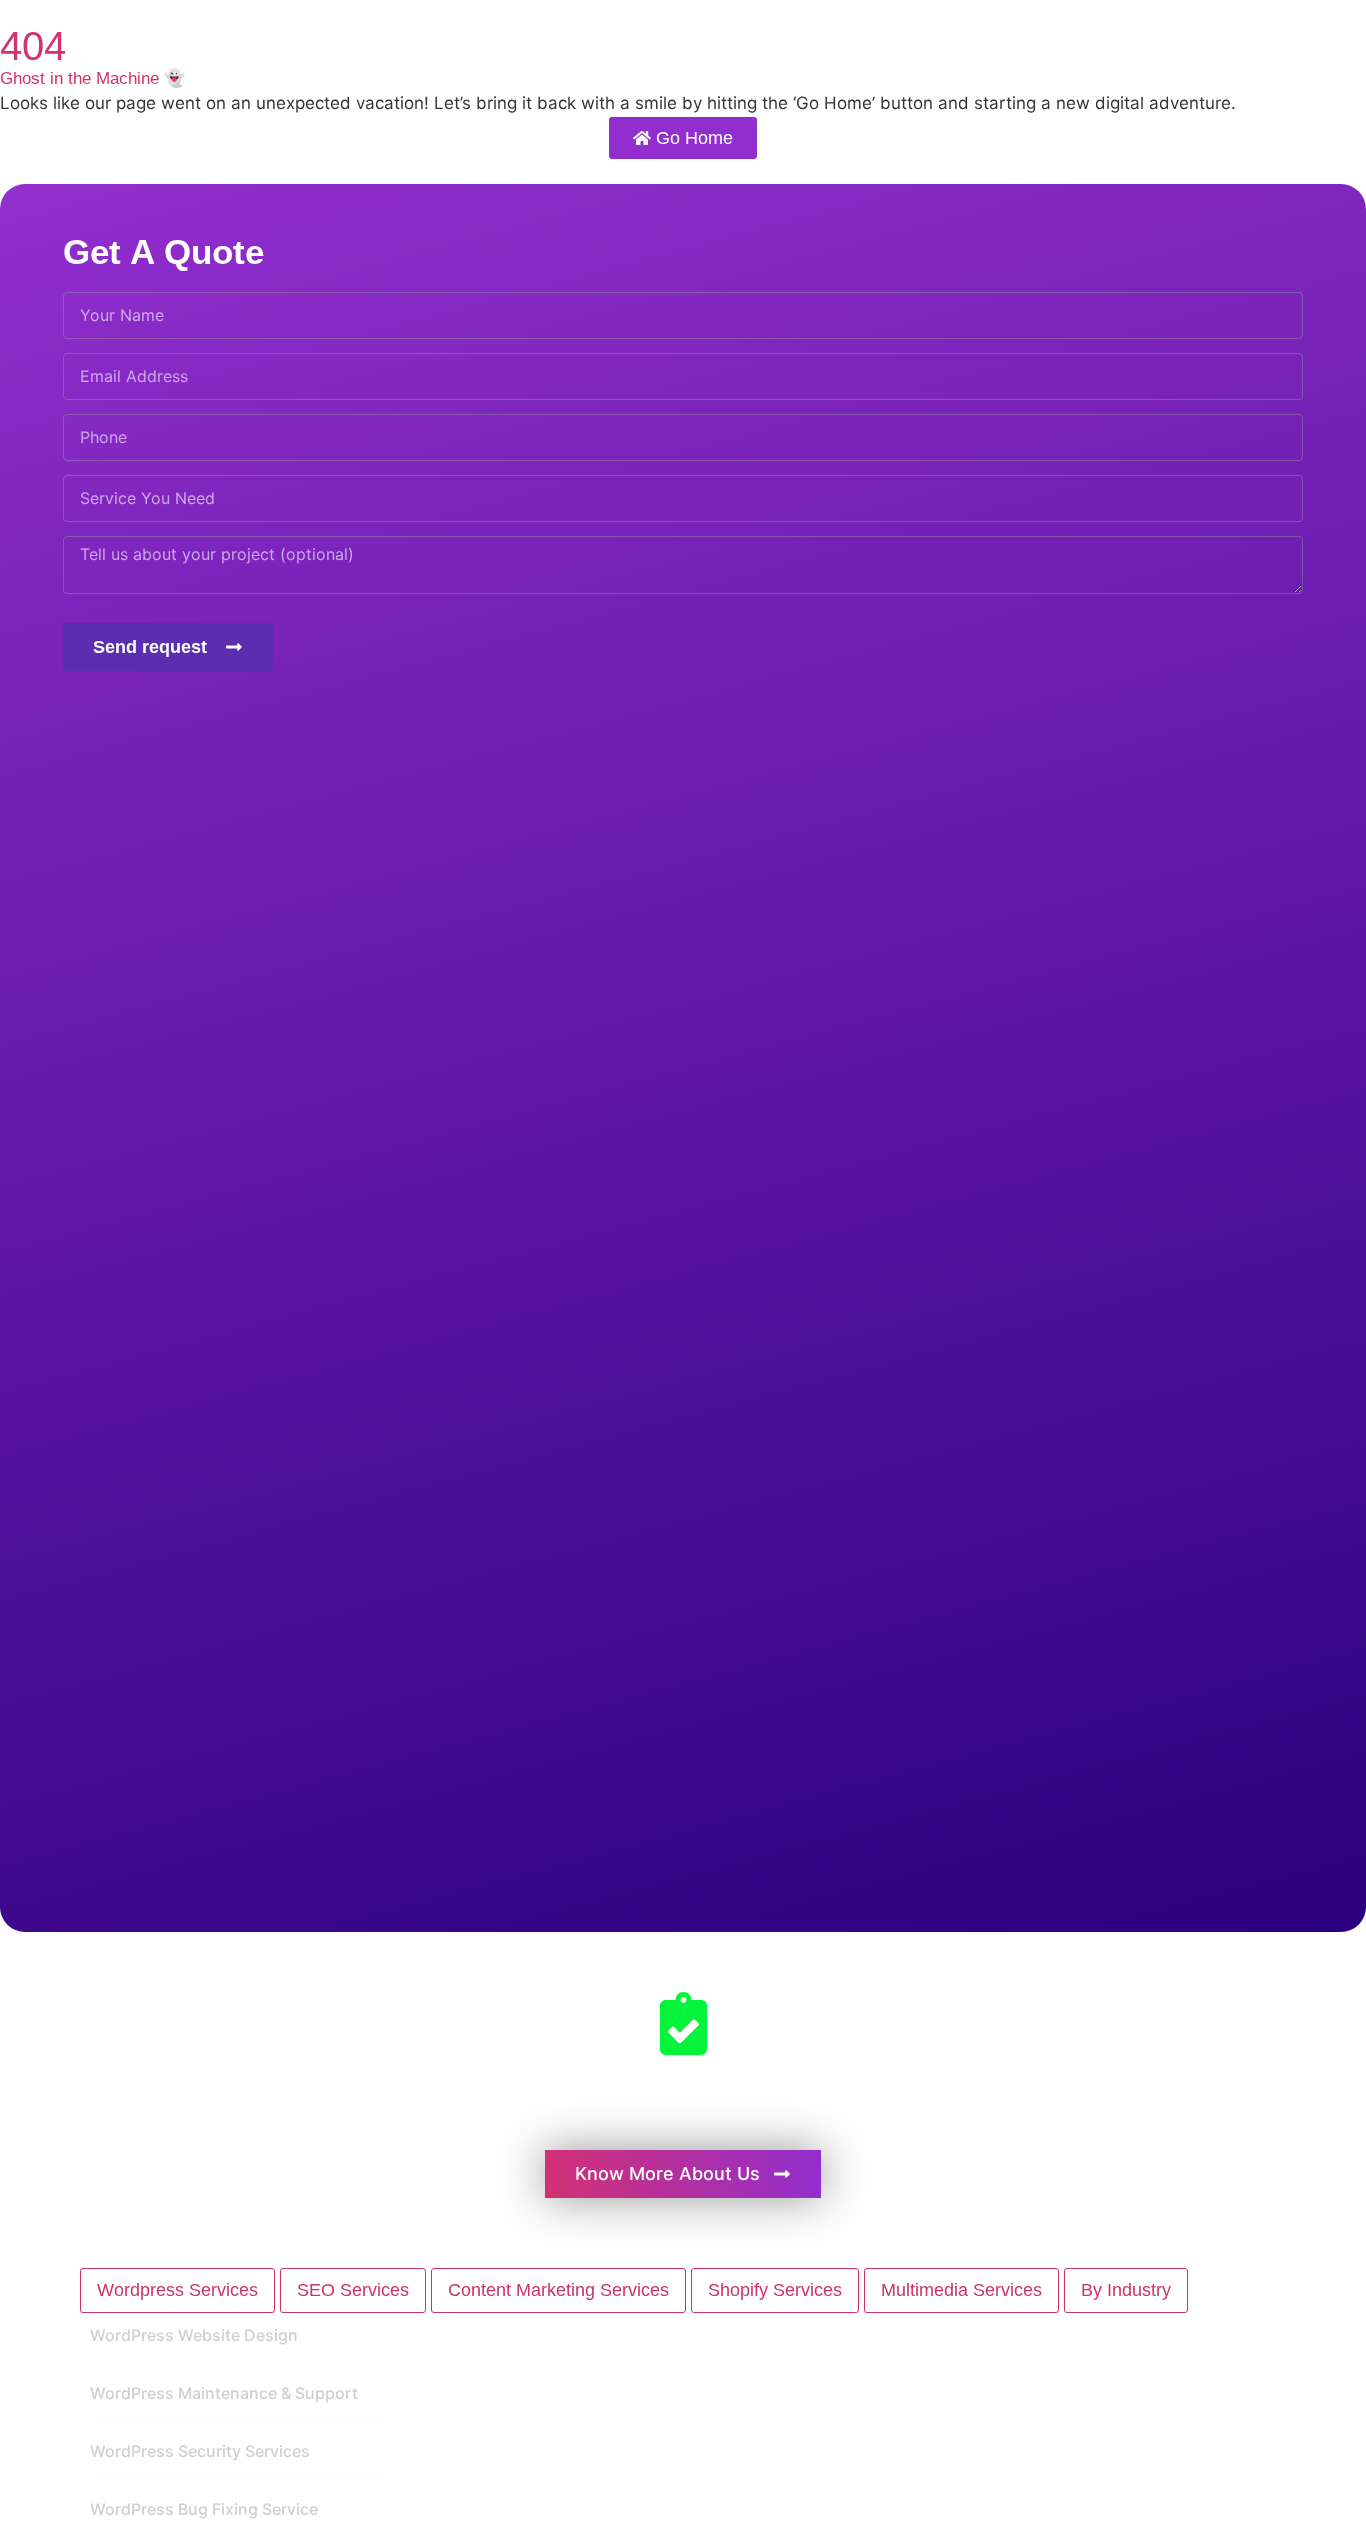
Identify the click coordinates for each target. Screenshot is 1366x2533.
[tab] (177, 2290)
